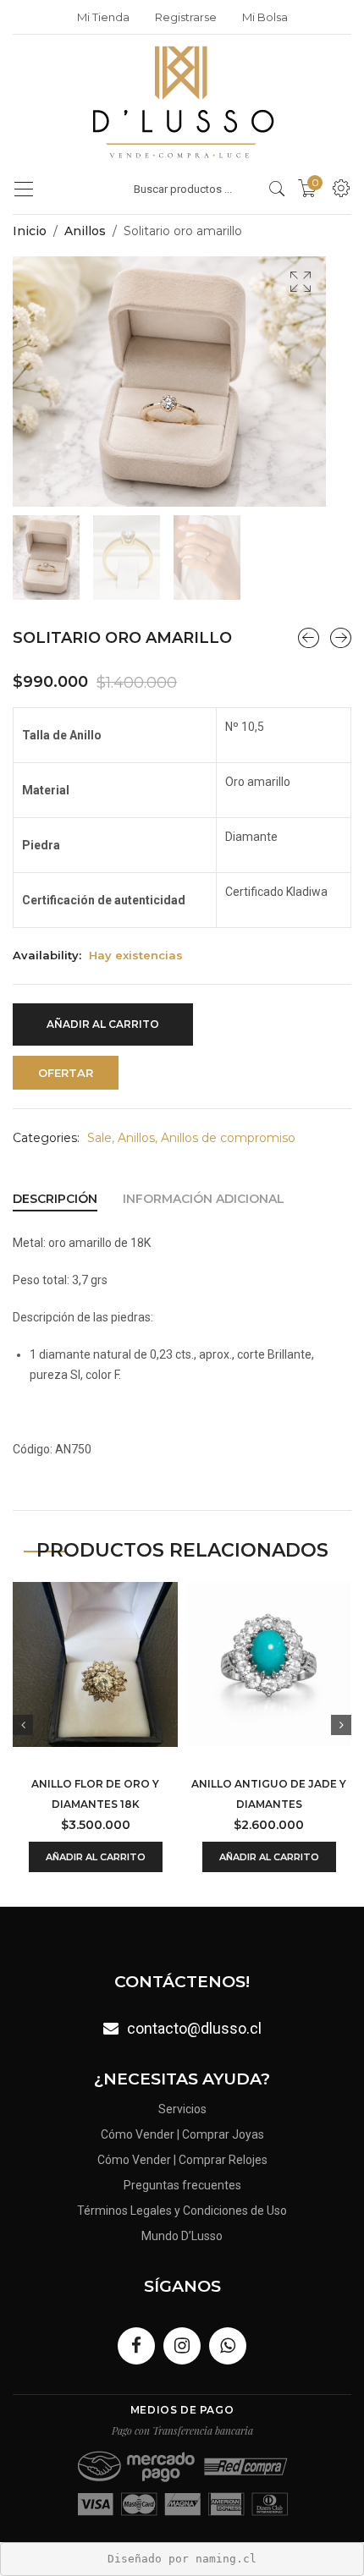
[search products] (277, 189)
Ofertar (66, 1073)
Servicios (182, 2109)
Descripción (55, 1199)
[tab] (55, 1199)
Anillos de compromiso (228, 1138)
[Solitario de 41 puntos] (341, 638)
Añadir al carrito (103, 1024)
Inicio (30, 231)
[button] (301, 282)
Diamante (251, 837)
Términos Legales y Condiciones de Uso (182, 2211)
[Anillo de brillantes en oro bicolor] (309, 638)
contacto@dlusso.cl (194, 2028)
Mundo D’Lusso (182, 2236)
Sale (99, 1138)
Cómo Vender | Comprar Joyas (182, 2134)
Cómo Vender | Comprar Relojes (182, 2160)
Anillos (85, 231)
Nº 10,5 (245, 727)
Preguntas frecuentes (182, 2185)
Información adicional (204, 1199)
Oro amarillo (258, 782)
